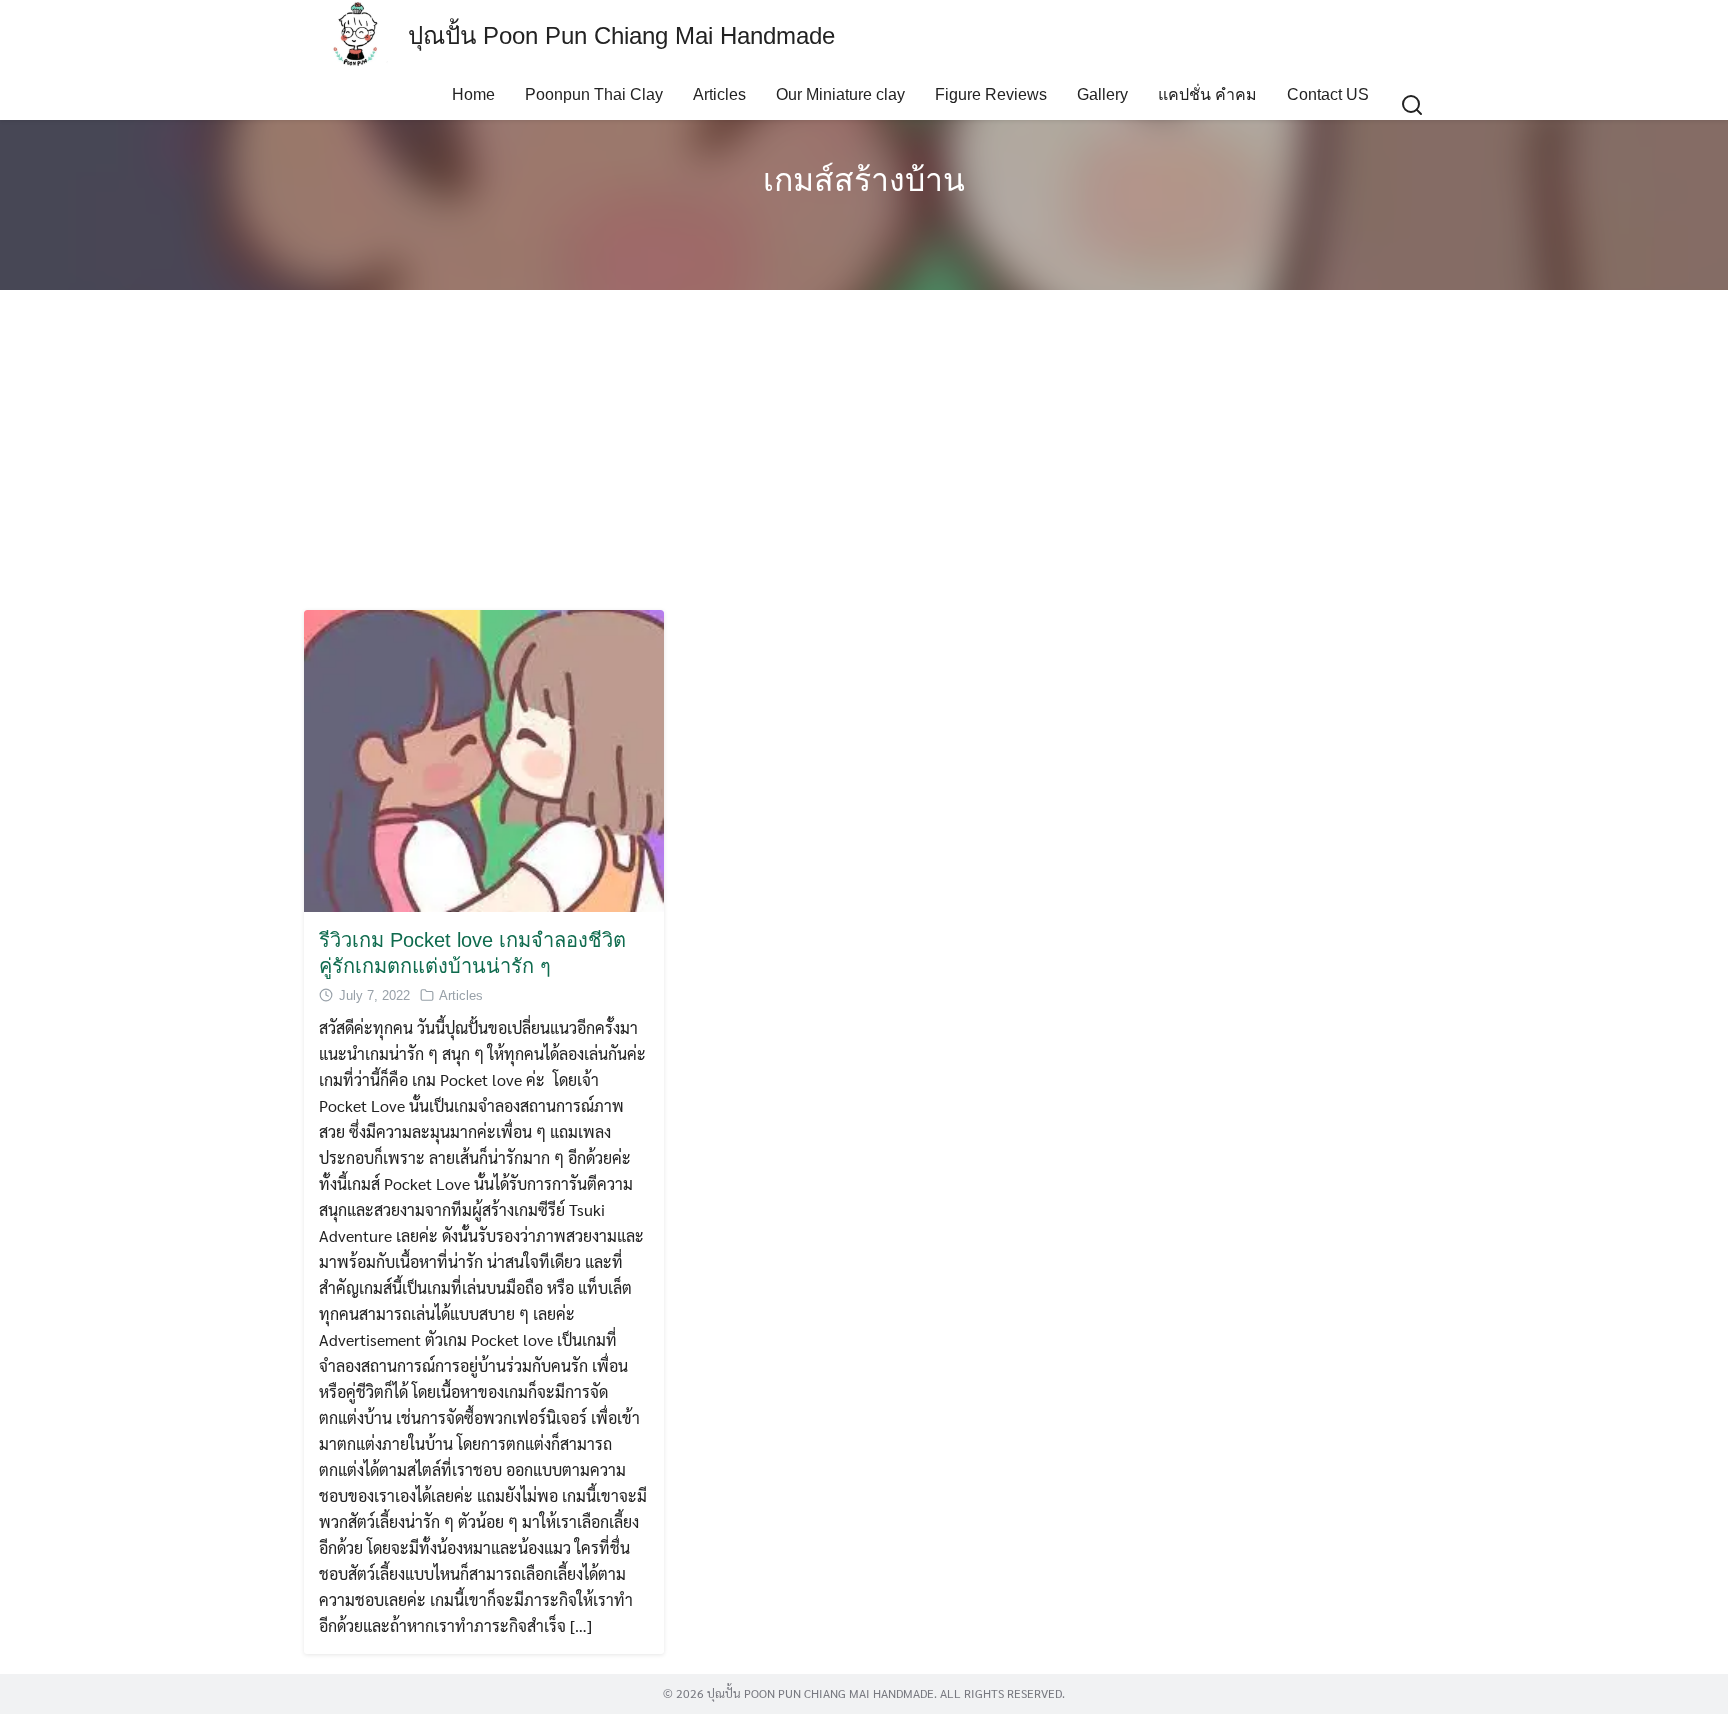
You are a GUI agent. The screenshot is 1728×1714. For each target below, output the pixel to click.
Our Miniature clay (840, 94)
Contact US (1328, 94)
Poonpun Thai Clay (594, 94)
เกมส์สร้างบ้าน (864, 180)
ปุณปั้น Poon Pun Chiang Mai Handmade (621, 35)
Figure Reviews (991, 94)
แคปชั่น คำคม (1207, 94)
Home (473, 94)
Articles (719, 94)
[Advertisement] (864, 450)
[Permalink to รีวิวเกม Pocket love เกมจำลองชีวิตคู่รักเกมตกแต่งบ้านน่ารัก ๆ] (484, 758)
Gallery (1102, 94)
